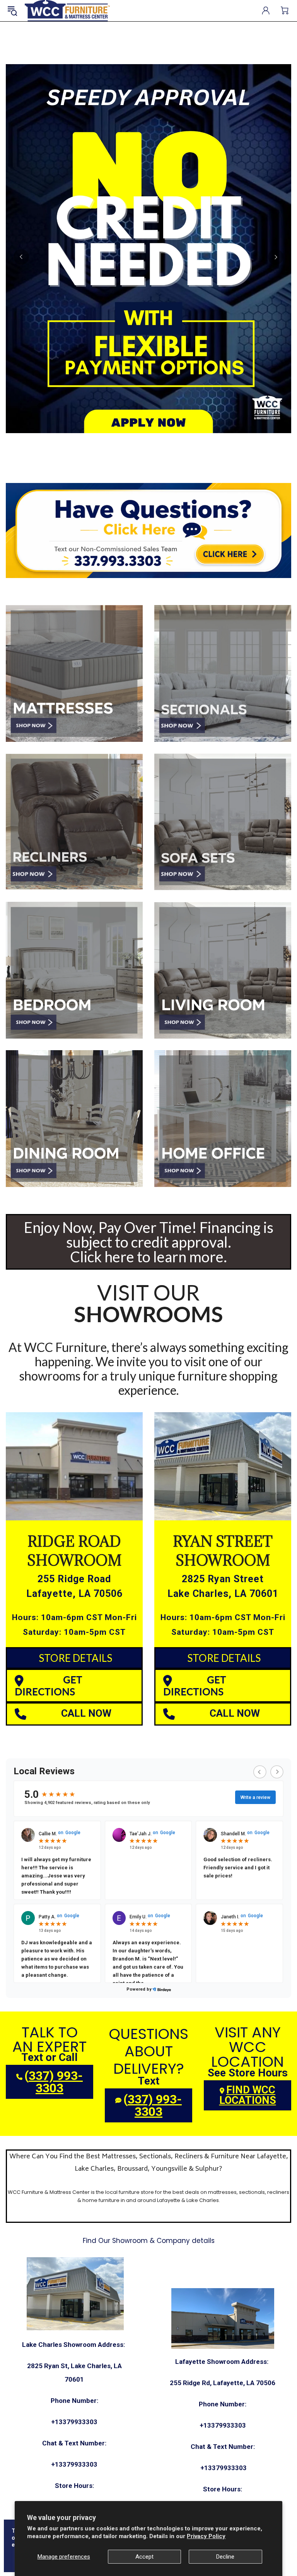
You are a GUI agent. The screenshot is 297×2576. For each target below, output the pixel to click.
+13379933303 (74, 2422)
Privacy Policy (206, 2536)
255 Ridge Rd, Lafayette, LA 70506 (223, 2383)
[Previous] (21, 257)
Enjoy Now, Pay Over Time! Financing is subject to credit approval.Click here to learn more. (149, 1242)
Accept (144, 2557)
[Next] (276, 257)
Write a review (255, 1797)
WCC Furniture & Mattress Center (67, 11)
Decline (225, 2557)
